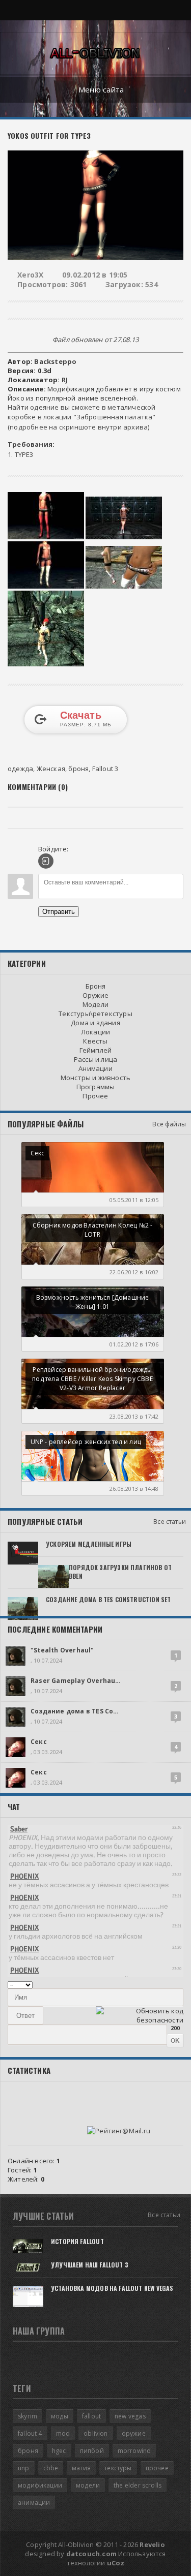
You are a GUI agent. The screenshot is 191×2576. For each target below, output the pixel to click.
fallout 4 (30, 2433)
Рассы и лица (95, 1059)
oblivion (95, 2433)
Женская (51, 769)
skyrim (28, 2416)
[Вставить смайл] (180, 1984)
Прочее (95, 1096)
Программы (96, 1087)
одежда (20, 769)
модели (88, 2485)
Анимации (95, 1068)
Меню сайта (101, 89)
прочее (157, 2468)
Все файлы (169, 1124)
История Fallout (77, 2241)
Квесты (95, 1041)
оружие (134, 2433)
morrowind (134, 2451)
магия (81, 2468)
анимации (34, 2503)
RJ (65, 380)
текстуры (118, 2468)
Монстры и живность (96, 1078)
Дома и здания (95, 1023)
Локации (95, 1032)
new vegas (130, 2416)
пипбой (92, 2451)
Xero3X (30, 275)
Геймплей (96, 1050)
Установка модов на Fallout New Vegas (112, 2288)
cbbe (51, 2468)
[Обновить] (170, 1984)
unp (24, 2468)
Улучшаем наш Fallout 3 (90, 2265)
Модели (95, 1004)
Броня (96, 986)
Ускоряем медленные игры (89, 1544)
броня (78, 769)
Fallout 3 (105, 769)
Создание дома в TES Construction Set (108, 1599)
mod (63, 2433)
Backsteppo (55, 361)
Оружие (95, 995)
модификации (40, 2485)
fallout (91, 2416)
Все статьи (170, 1522)
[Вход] (46, 861)
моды (60, 2416)
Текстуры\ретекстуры (95, 1014)
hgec (59, 2451)
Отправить (59, 912)
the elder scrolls (138, 2485)
